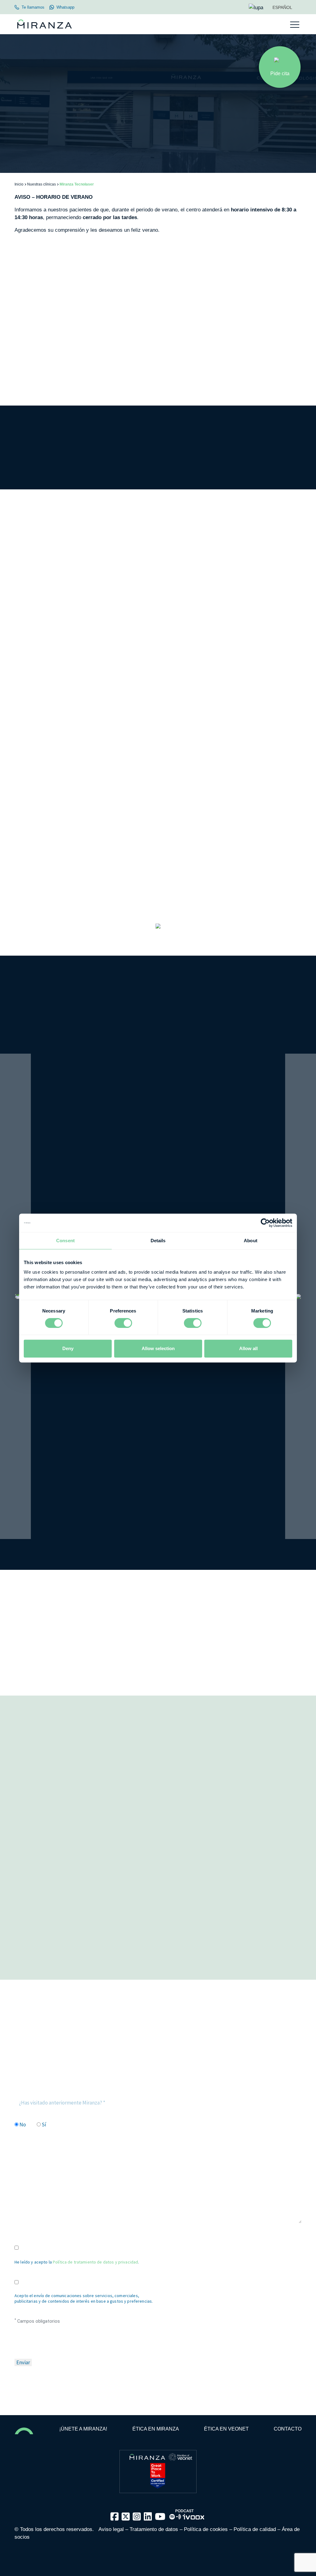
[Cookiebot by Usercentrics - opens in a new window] (265, 1223)
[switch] (123, 1323)
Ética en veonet (226, 2429)
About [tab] (251, 1241)
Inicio (19, 184)
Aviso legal (111, 2529)
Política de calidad (255, 2529)
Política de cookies (206, 2529)
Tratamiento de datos (154, 2529)
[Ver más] (158, 934)
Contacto (288, 2429)
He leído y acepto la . (77, 2262)
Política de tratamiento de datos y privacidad (95, 2262)
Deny (68, 1348)
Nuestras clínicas (42, 184)
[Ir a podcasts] (187, 2512)
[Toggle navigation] (295, 25)
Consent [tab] (65, 1241)
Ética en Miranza (156, 2429)
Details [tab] (158, 1241)
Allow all (248, 1348)
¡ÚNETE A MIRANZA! (83, 2429)
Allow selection (158, 1348)
